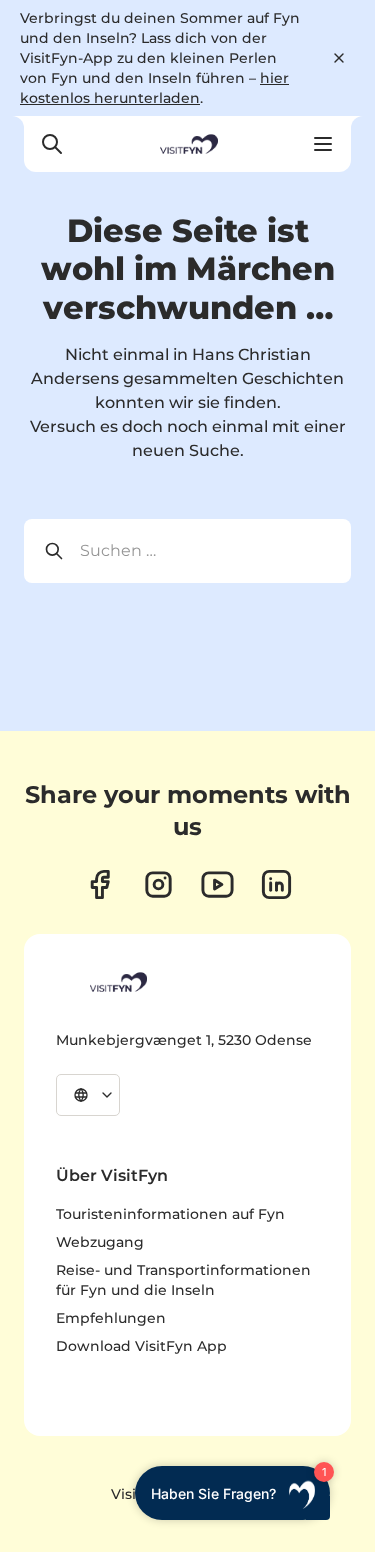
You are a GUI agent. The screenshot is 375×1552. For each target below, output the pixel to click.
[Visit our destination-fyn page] (276, 884)
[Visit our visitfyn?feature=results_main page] (217, 884)
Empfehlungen (111, 1318)
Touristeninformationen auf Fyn (170, 1214)
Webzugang (100, 1242)
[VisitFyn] (117, 982)
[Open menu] (323, 144)
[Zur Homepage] (187, 144)
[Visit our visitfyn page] (158, 884)
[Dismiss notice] (339, 58)
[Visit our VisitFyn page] (99, 884)
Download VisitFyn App (141, 1346)
